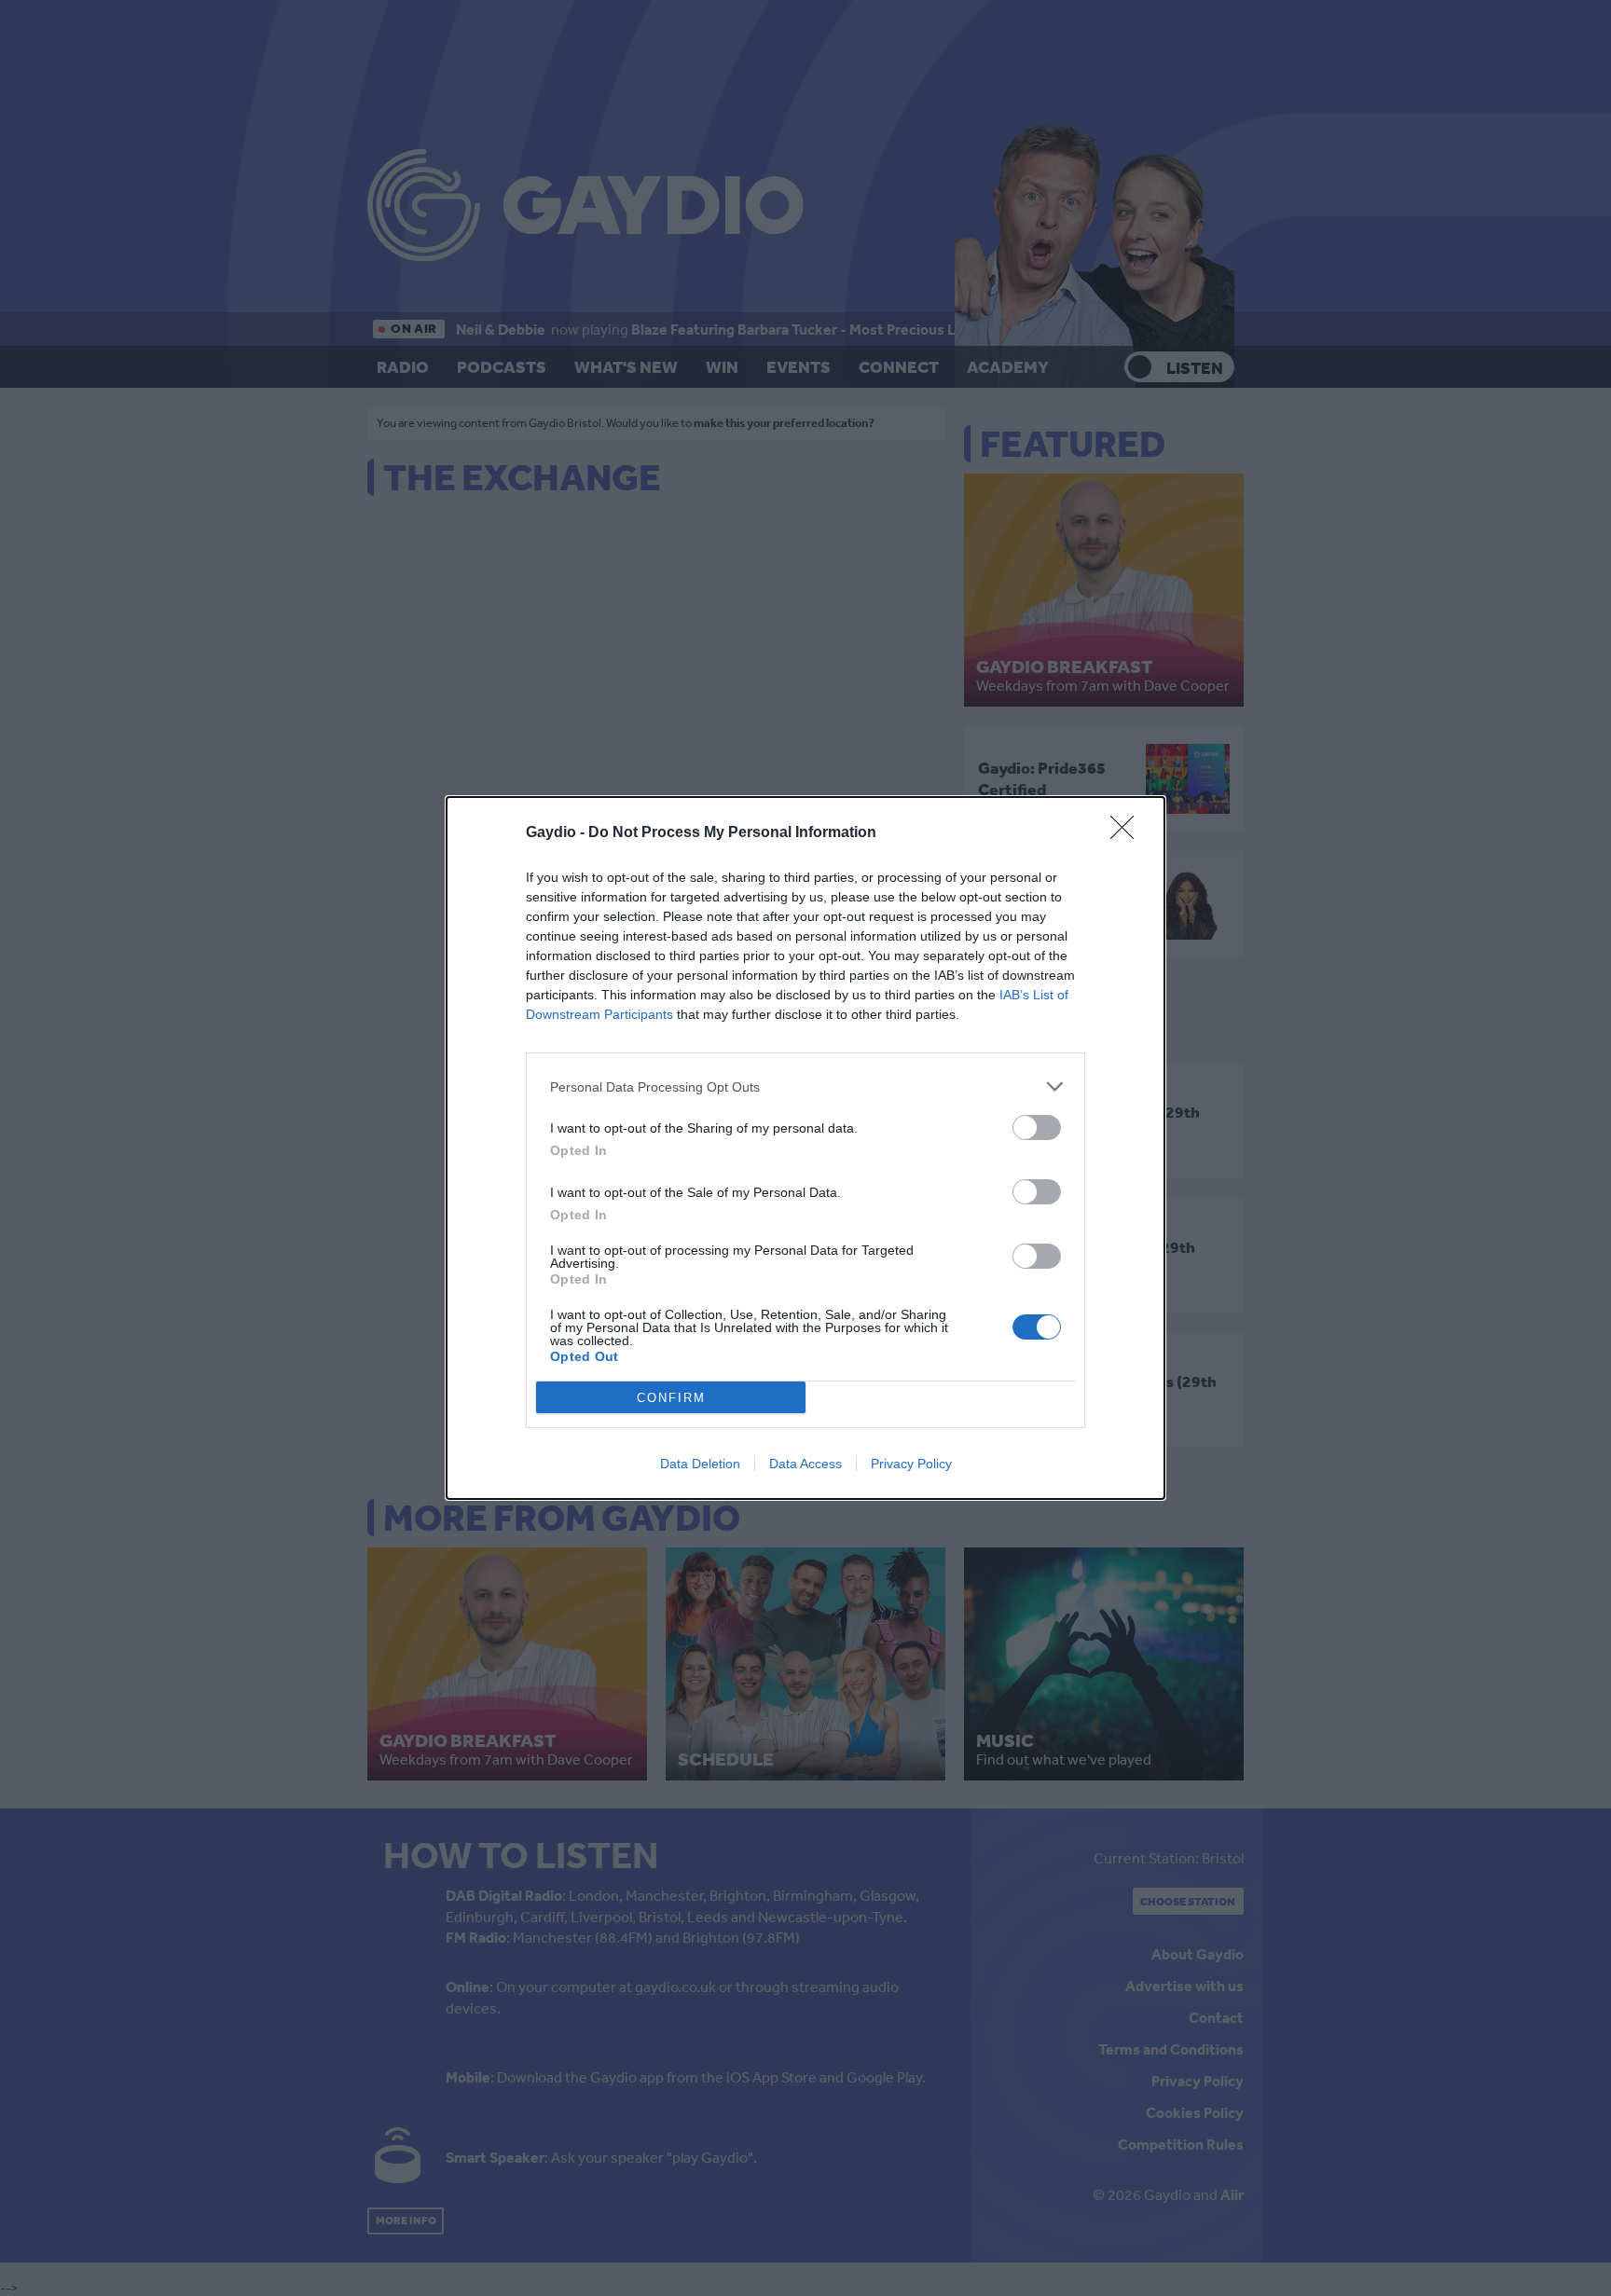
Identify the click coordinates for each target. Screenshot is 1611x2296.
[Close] (1128, 833)
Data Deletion (700, 1464)
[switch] (1037, 1127)
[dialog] (805, 1148)
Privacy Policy (911, 1464)
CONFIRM (671, 1398)
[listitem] (805, 1086)
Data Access (805, 1464)
